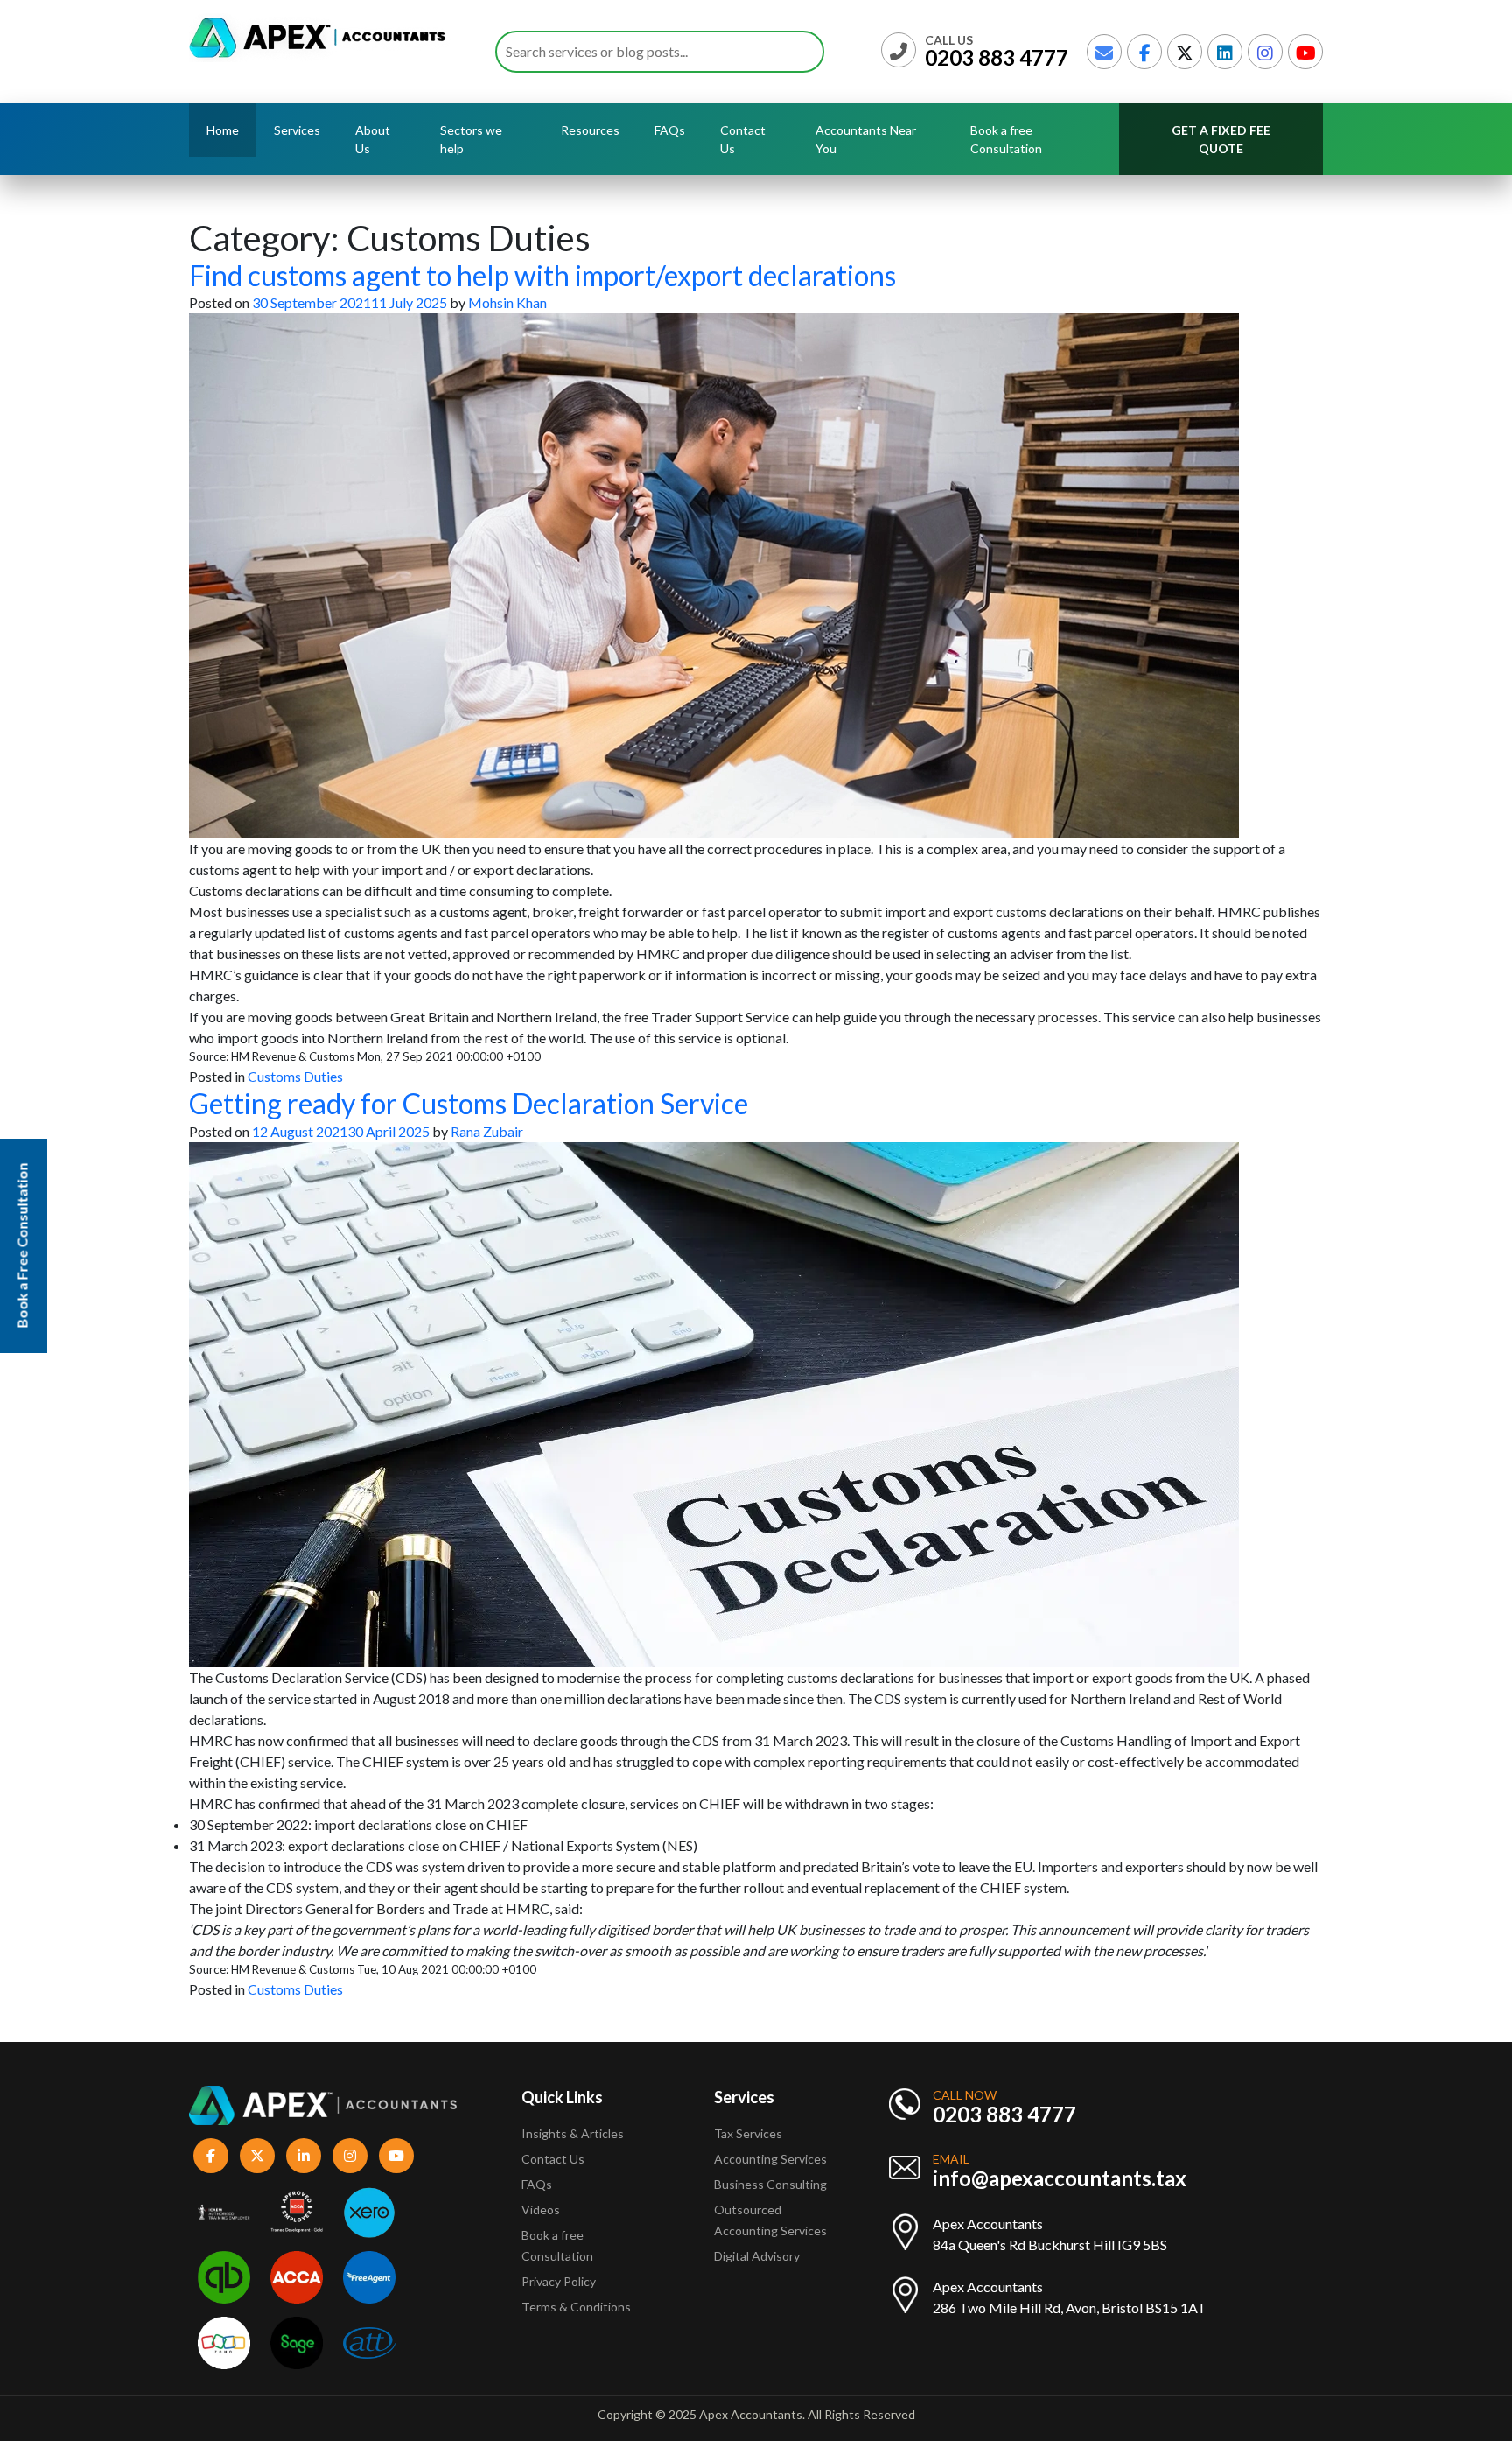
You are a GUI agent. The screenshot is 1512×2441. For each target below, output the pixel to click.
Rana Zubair (487, 1131)
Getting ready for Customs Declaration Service (469, 1103)
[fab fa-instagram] (1265, 52)
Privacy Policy (559, 2281)
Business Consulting (772, 2184)
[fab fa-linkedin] (1225, 52)
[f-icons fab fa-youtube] (396, 2156)
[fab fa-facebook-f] (1144, 52)
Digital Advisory (757, 2256)
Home (223, 130)
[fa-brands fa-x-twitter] (1185, 52)
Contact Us (743, 139)
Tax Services (748, 2133)
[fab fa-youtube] (1305, 52)
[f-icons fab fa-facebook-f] (211, 2156)
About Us (373, 139)
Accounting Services (770, 2159)
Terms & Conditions (576, 2307)
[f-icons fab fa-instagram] (350, 2156)
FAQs (670, 130)
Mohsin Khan (507, 302)
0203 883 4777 (997, 57)
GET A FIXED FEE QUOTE (1221, 139)
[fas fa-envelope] (1104, 52)
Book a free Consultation (1006, 139)
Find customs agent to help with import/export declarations (542, 275)
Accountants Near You (866, 139)
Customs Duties (295, 1076)
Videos (541, 2210)
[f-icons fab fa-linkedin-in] (304, 2156)
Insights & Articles (573, 2133)
